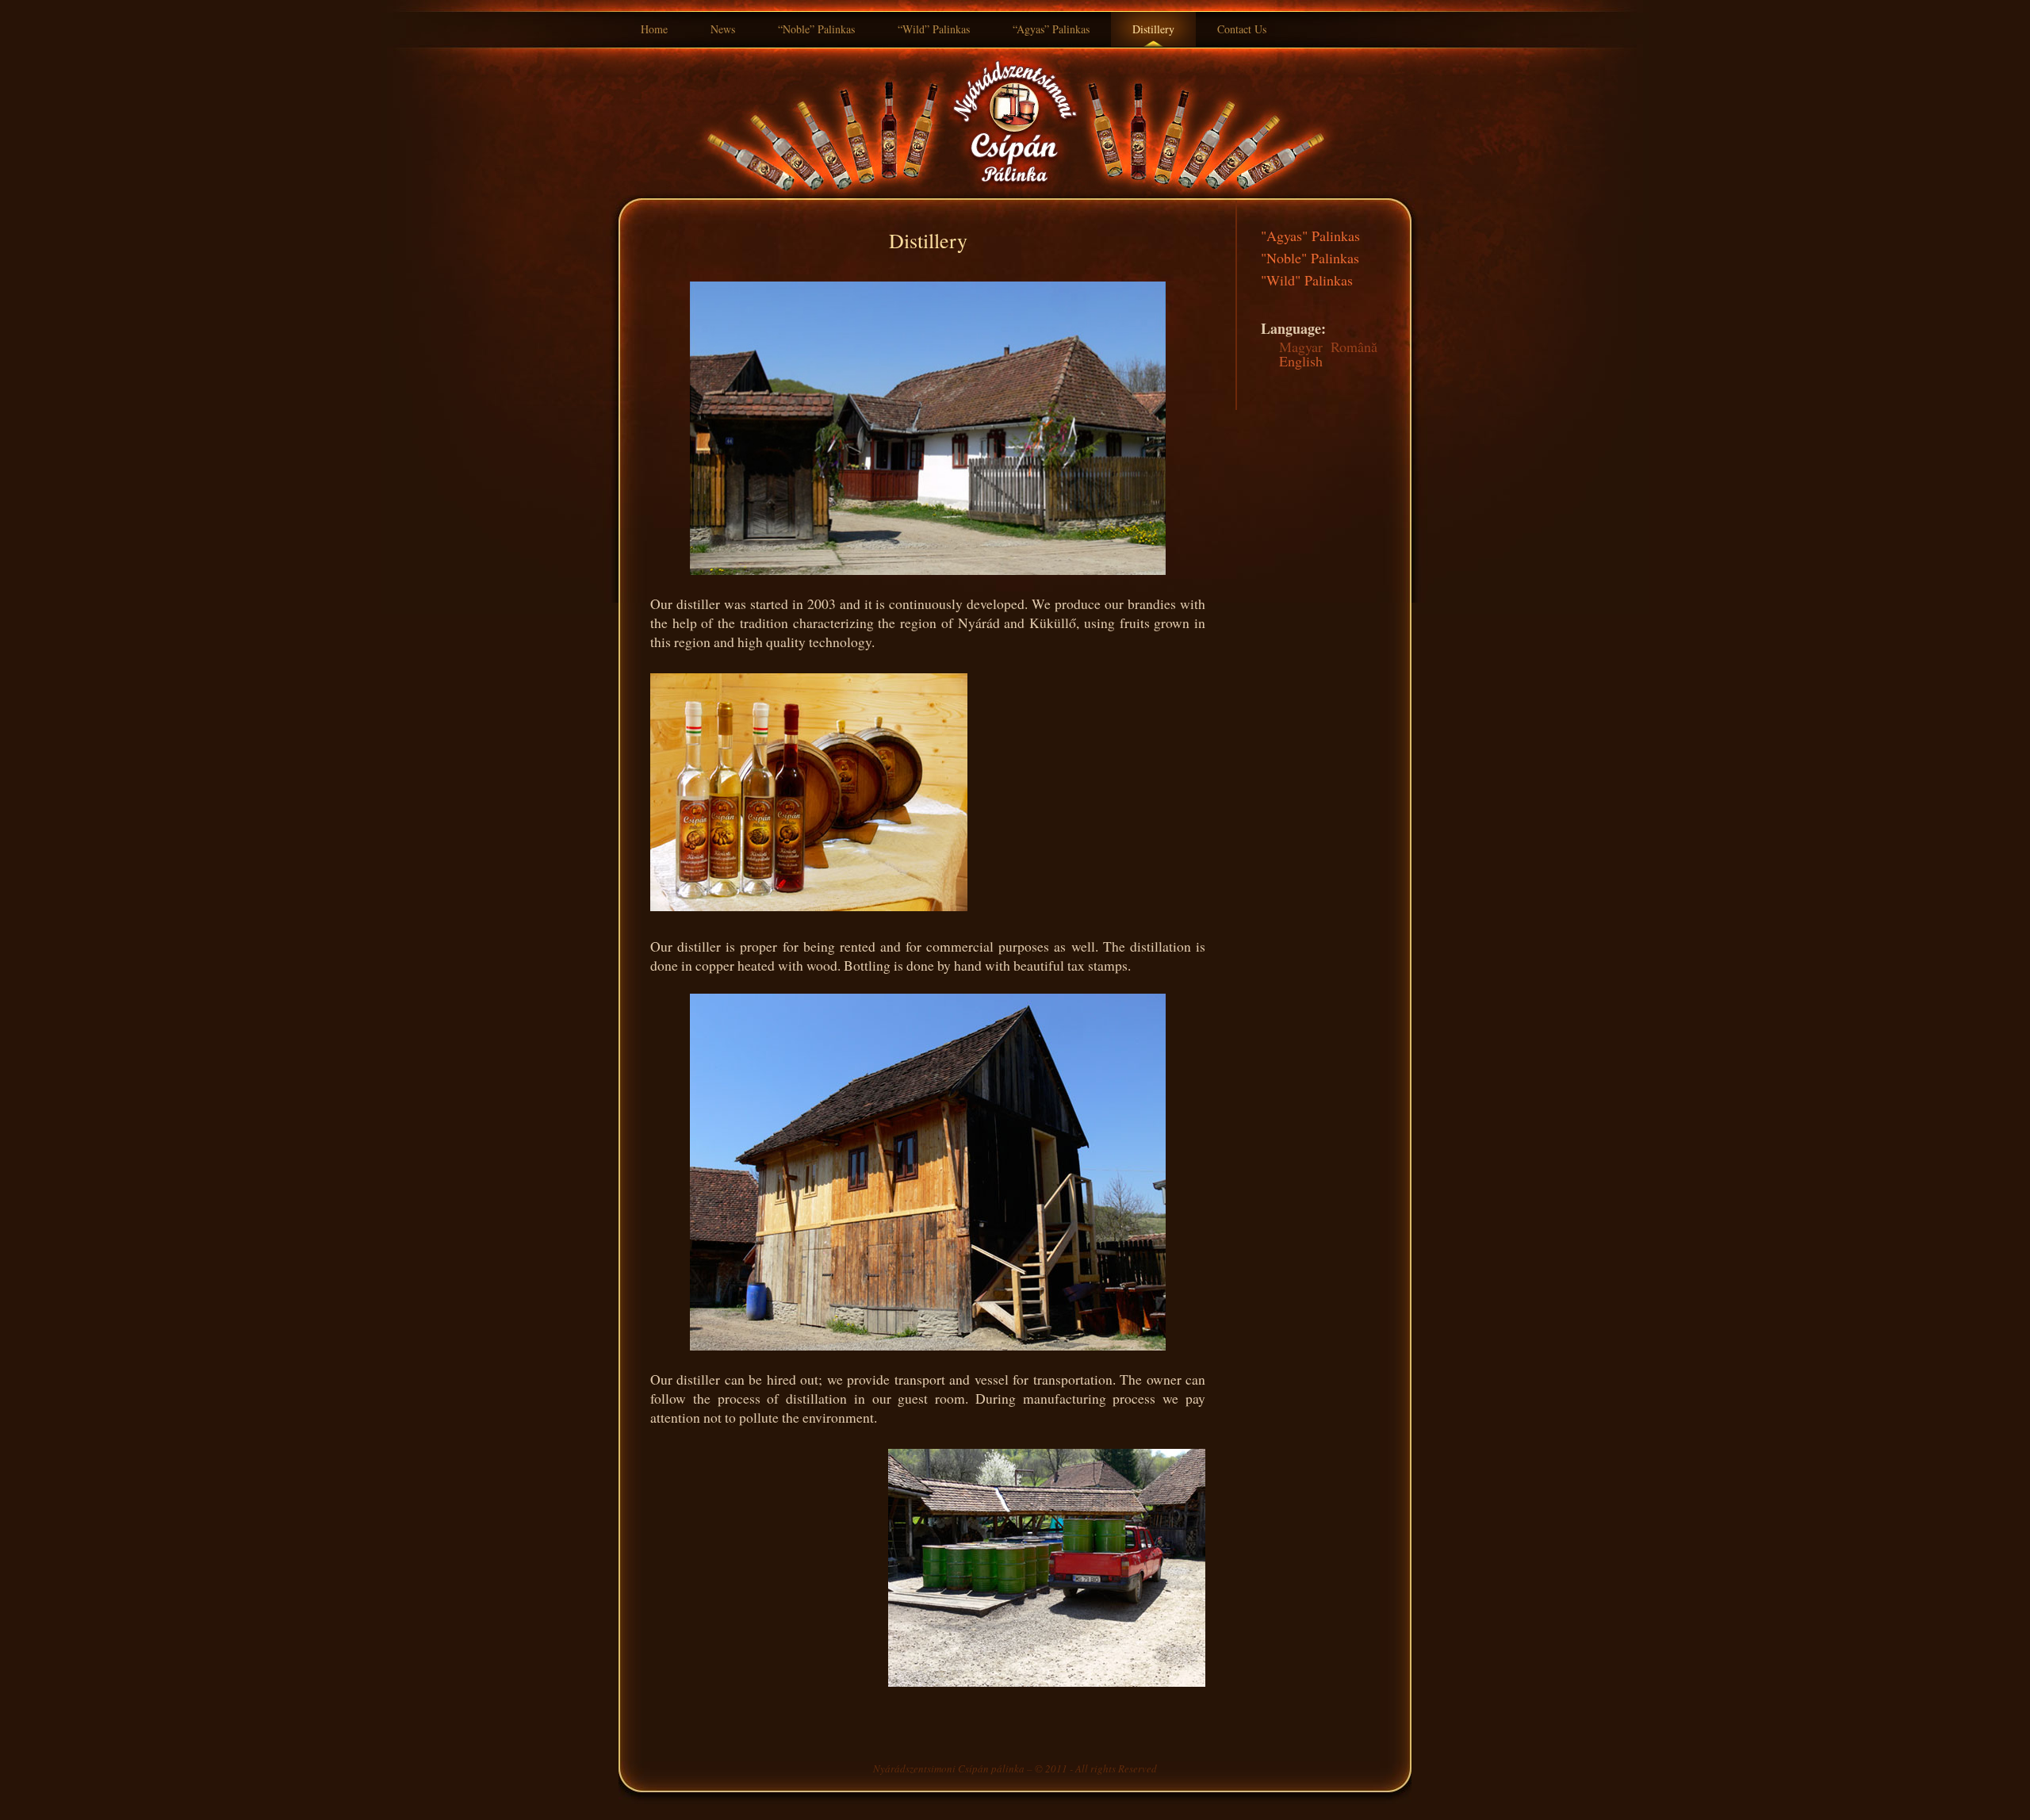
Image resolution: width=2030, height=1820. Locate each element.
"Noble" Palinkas (1310, 258)
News (723, 29)
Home (654, 29)
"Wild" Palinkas (1307, 280)
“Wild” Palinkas (934, 29)
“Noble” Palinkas (816, 29)
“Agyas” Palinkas (1051, 29)
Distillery (1153, 29)
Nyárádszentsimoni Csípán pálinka (949, 1768)
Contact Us (1242, 29)
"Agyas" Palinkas (1310, 236)
